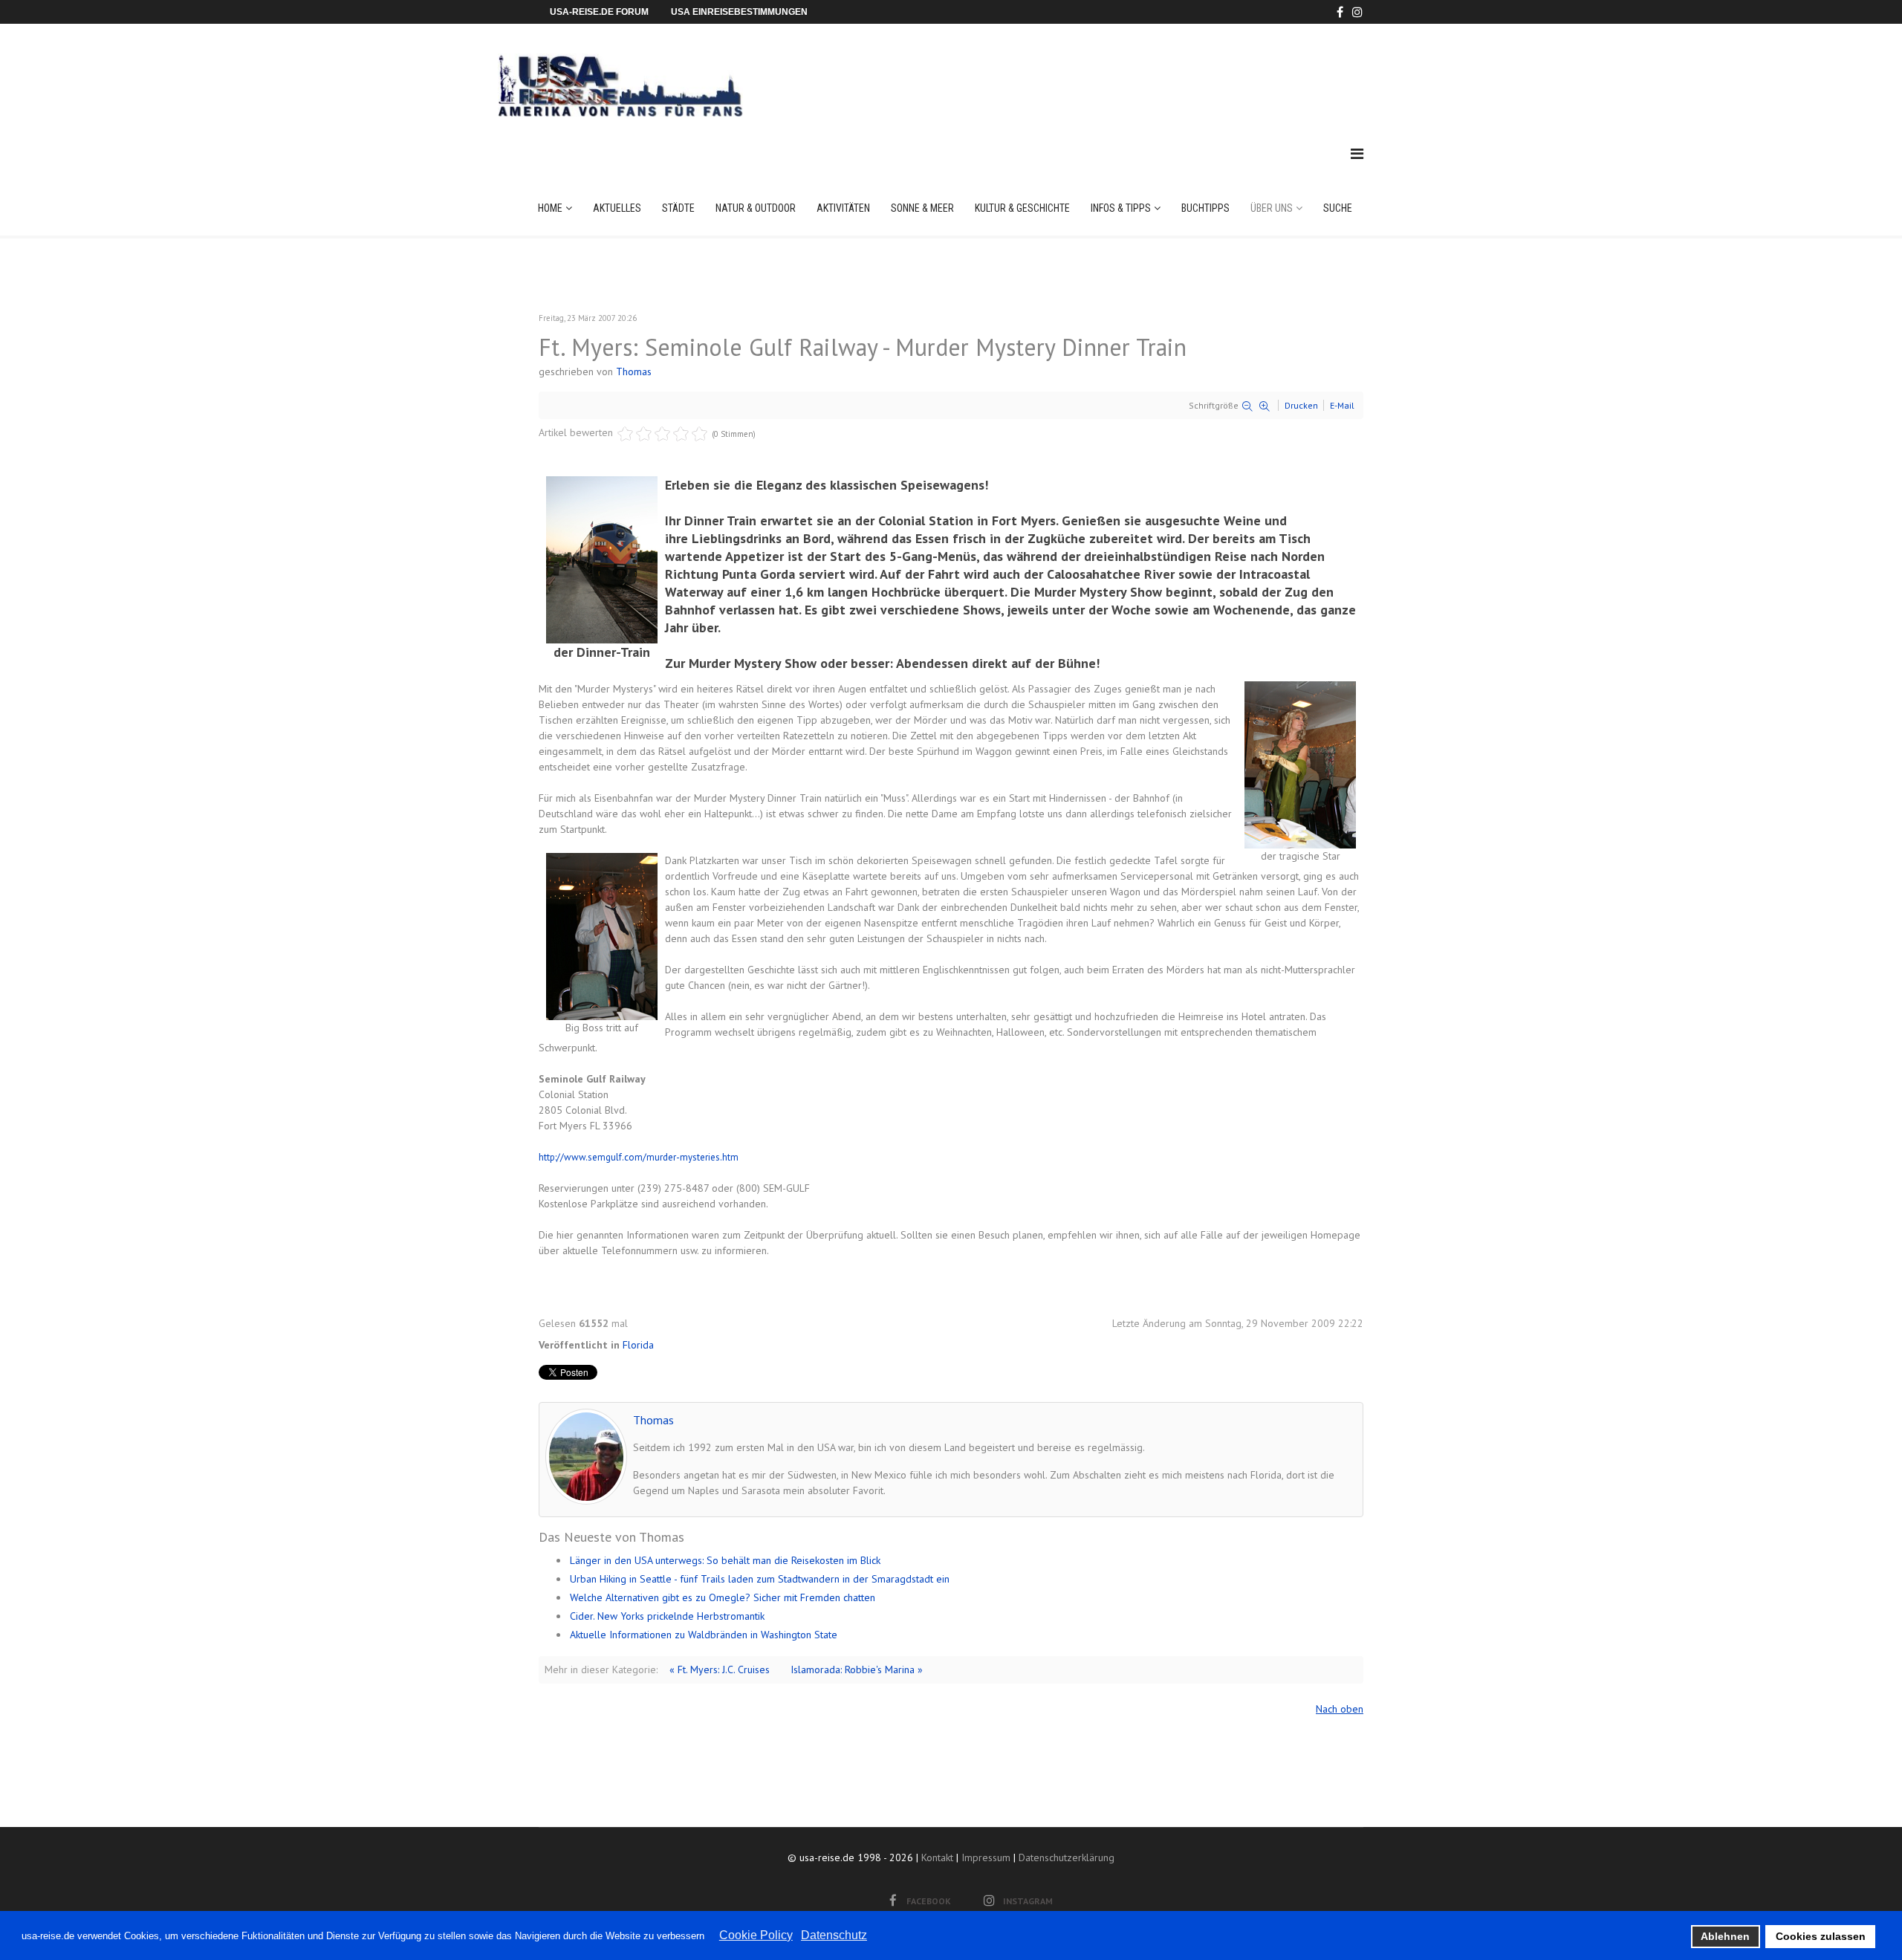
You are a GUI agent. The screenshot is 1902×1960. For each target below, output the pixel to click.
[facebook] (1340, 12)
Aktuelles (617, 208)
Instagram (1028, 1901)
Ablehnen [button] (1725, 1936)
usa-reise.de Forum (599, 12)
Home (550, 208)
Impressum (986, 1857)
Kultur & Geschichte (1022, 208)
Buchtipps (1205, 208)
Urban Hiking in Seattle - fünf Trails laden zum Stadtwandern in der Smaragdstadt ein (760, 1579)
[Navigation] (1357, 154)
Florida (638, 1345)
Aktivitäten (843, 208)
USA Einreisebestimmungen (739, 12)
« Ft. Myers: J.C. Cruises (720, 1669)
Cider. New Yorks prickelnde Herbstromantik (667, 1616)
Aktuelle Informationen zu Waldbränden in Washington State (704, 1635)
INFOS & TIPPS (1121, 208)
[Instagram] (1357, 12)
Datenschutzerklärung (1067, 1857)
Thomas (634, 371)
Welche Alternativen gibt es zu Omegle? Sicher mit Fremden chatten (723, 1597)
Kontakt (937, 1857)
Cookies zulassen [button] (1821, 1936)
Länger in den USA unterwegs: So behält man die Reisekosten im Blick (725, 1560)
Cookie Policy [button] (756, 1935)
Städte (678, 208)
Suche (1338, 208)
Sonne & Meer (922, 208)
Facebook (929, 1901)
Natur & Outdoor (756, 208)
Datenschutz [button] (834, 1935)
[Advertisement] (1091, 70)
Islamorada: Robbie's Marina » (857, 1669)
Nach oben (1340, 1709)
